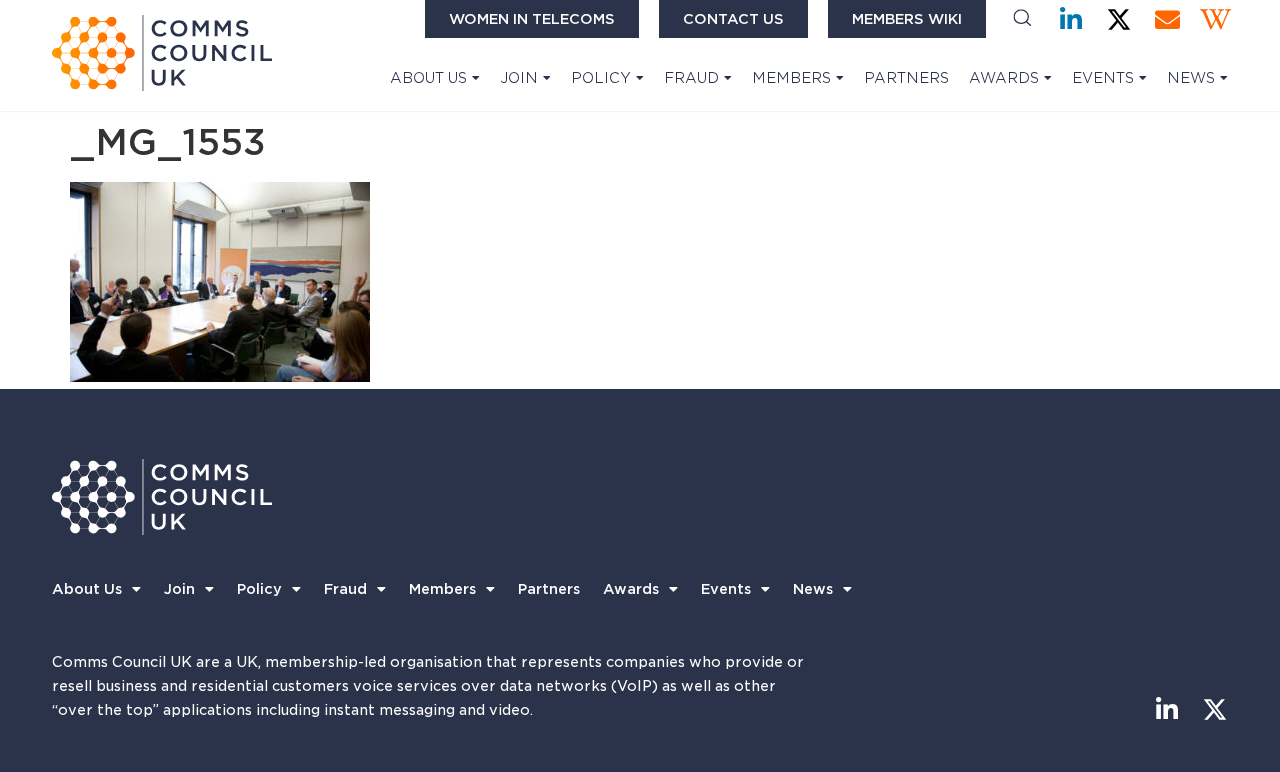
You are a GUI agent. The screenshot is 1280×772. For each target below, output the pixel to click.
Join (519, 78)
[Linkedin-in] (1071, 19)
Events (1103, 78)
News (1191, 78)
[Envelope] (1167, 19)
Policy (601, 78)
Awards (1004, 78)
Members (791, 78)
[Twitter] (1119, 19)
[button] (1022, 19)
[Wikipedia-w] (1215, 19)
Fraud (691, 78)
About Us (428, 78)
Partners (906, 78)
